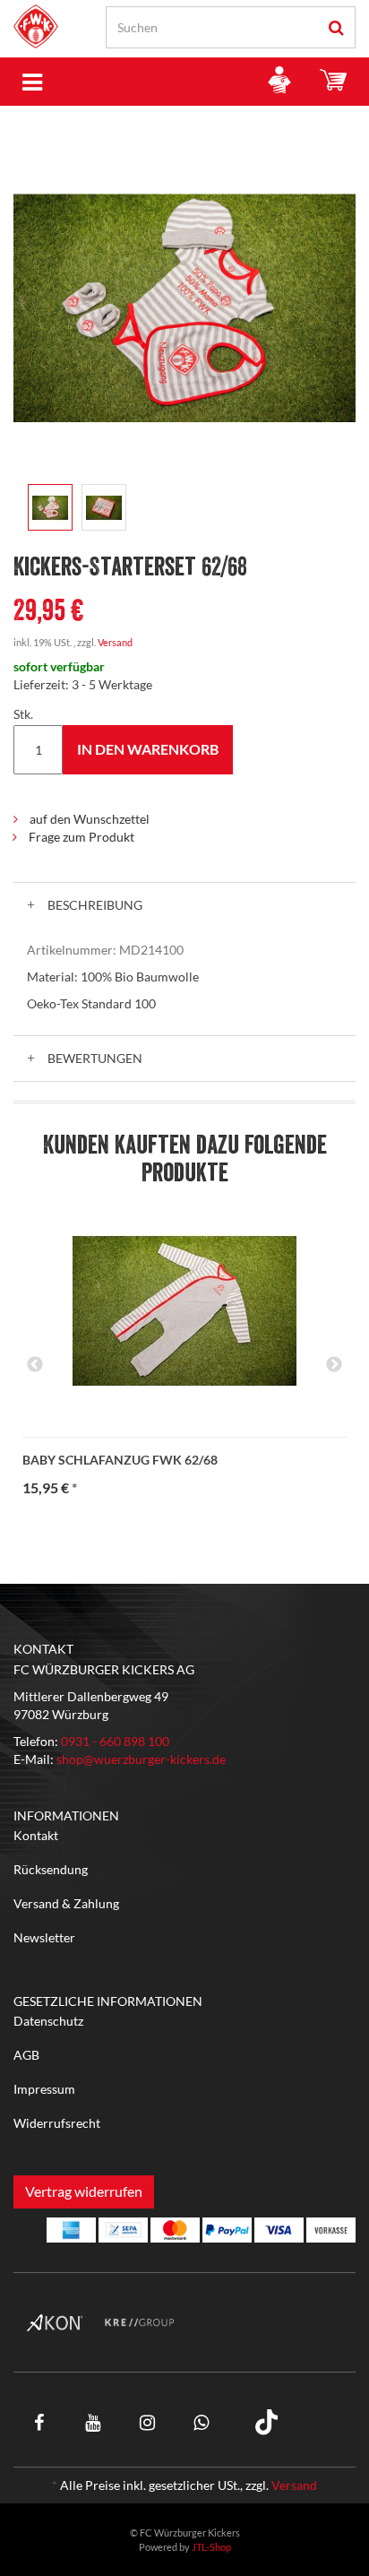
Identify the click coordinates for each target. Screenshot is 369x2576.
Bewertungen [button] (94, 1058)
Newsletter (44, 1937)
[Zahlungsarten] (71, 2230)
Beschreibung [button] (94, 905)
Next (334, 1365)
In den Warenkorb (148, 749)
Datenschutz (48, 2021)
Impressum (44, 2089)
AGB (26, 2055)
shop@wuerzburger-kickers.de (141, 1759)
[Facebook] (39, 2422)
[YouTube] (93, 2422)
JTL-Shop (211, 2547)
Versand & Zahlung (66, 1903)
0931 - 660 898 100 (115, 1741)
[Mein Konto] (279, 82)
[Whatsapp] (201, 2422)
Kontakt (36, 1835)
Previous (35, 1365)
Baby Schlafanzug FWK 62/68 (120, 1460)
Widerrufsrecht (57, 2123)
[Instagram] (147, 2422)
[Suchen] (336, 27)
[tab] (184, 905)
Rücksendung (51, 1869)
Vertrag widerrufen (84, 2191)
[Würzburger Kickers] (36, 26)
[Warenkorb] (333, 82)
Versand (115, 642)
